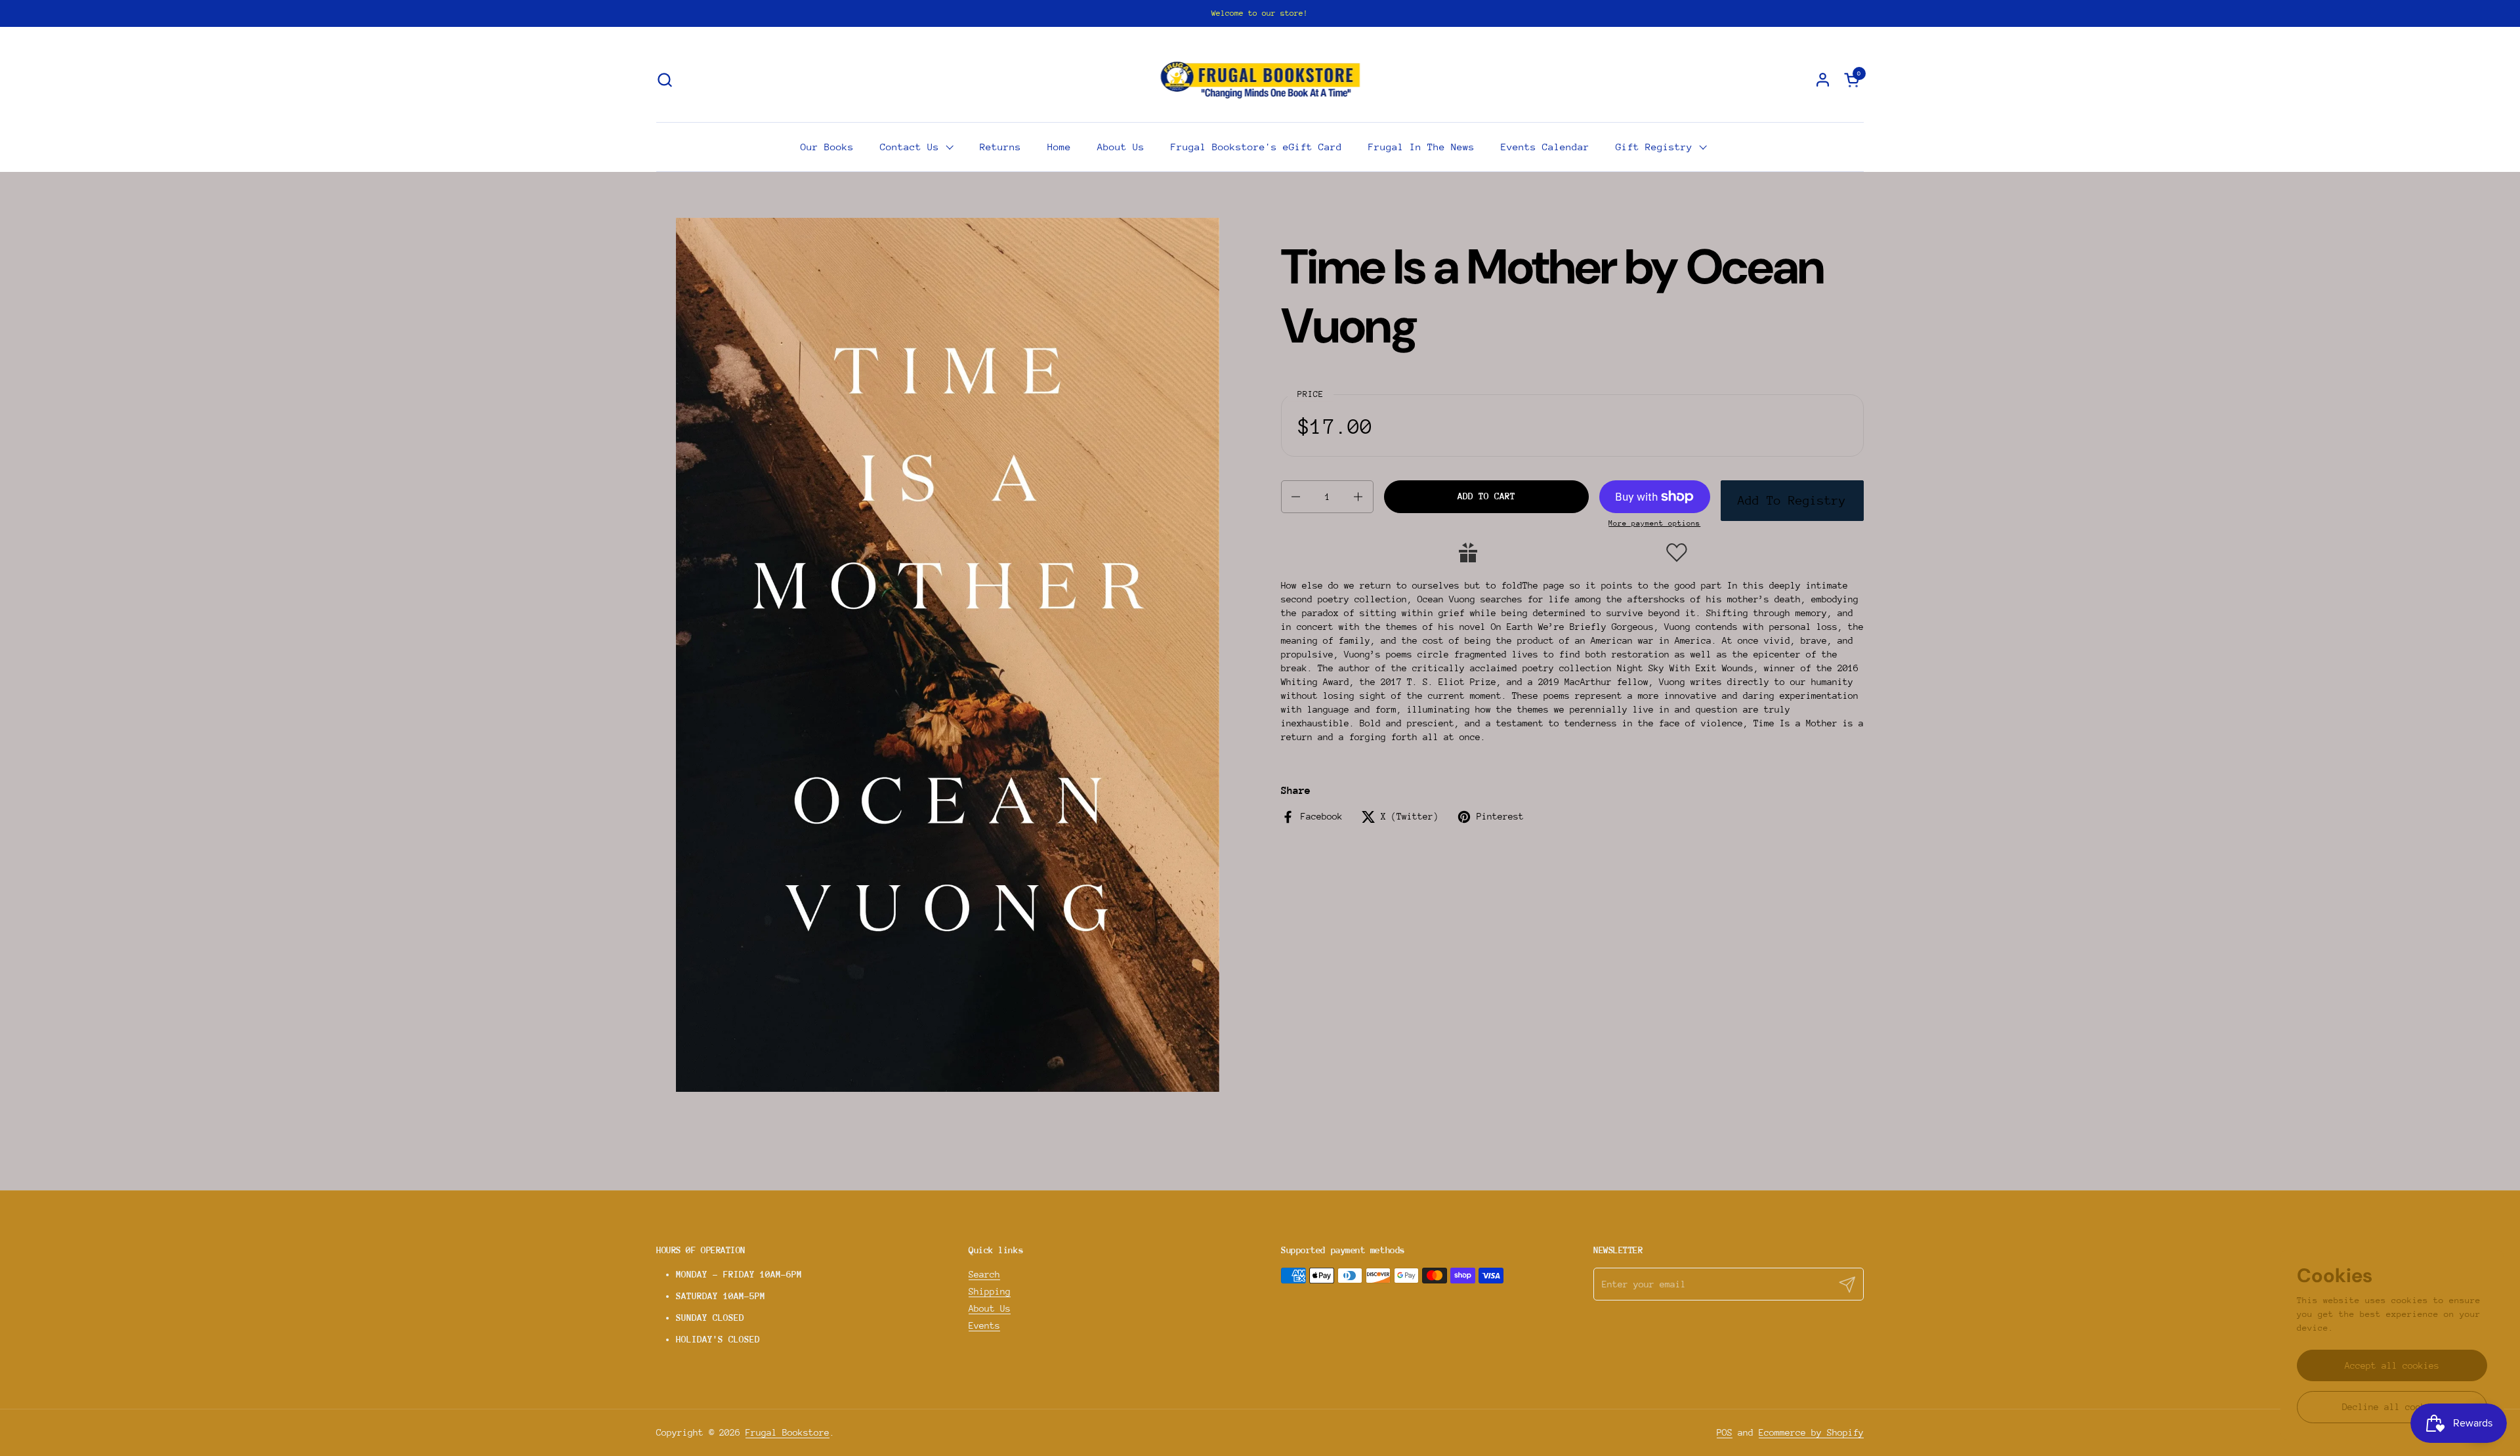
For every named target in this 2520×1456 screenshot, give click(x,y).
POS (1725, 1432)
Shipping (990, 1291)
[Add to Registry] (1468, 552)
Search (984, 1274)
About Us (990, 1308)
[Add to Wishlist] (1677, 552)
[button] (664, 80)
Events (984, 1325)
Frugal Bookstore (787, 1432)
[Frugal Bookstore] (1260, 79)
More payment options (1654, 523)
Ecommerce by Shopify (1811, 1432)
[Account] (1823, 80)
